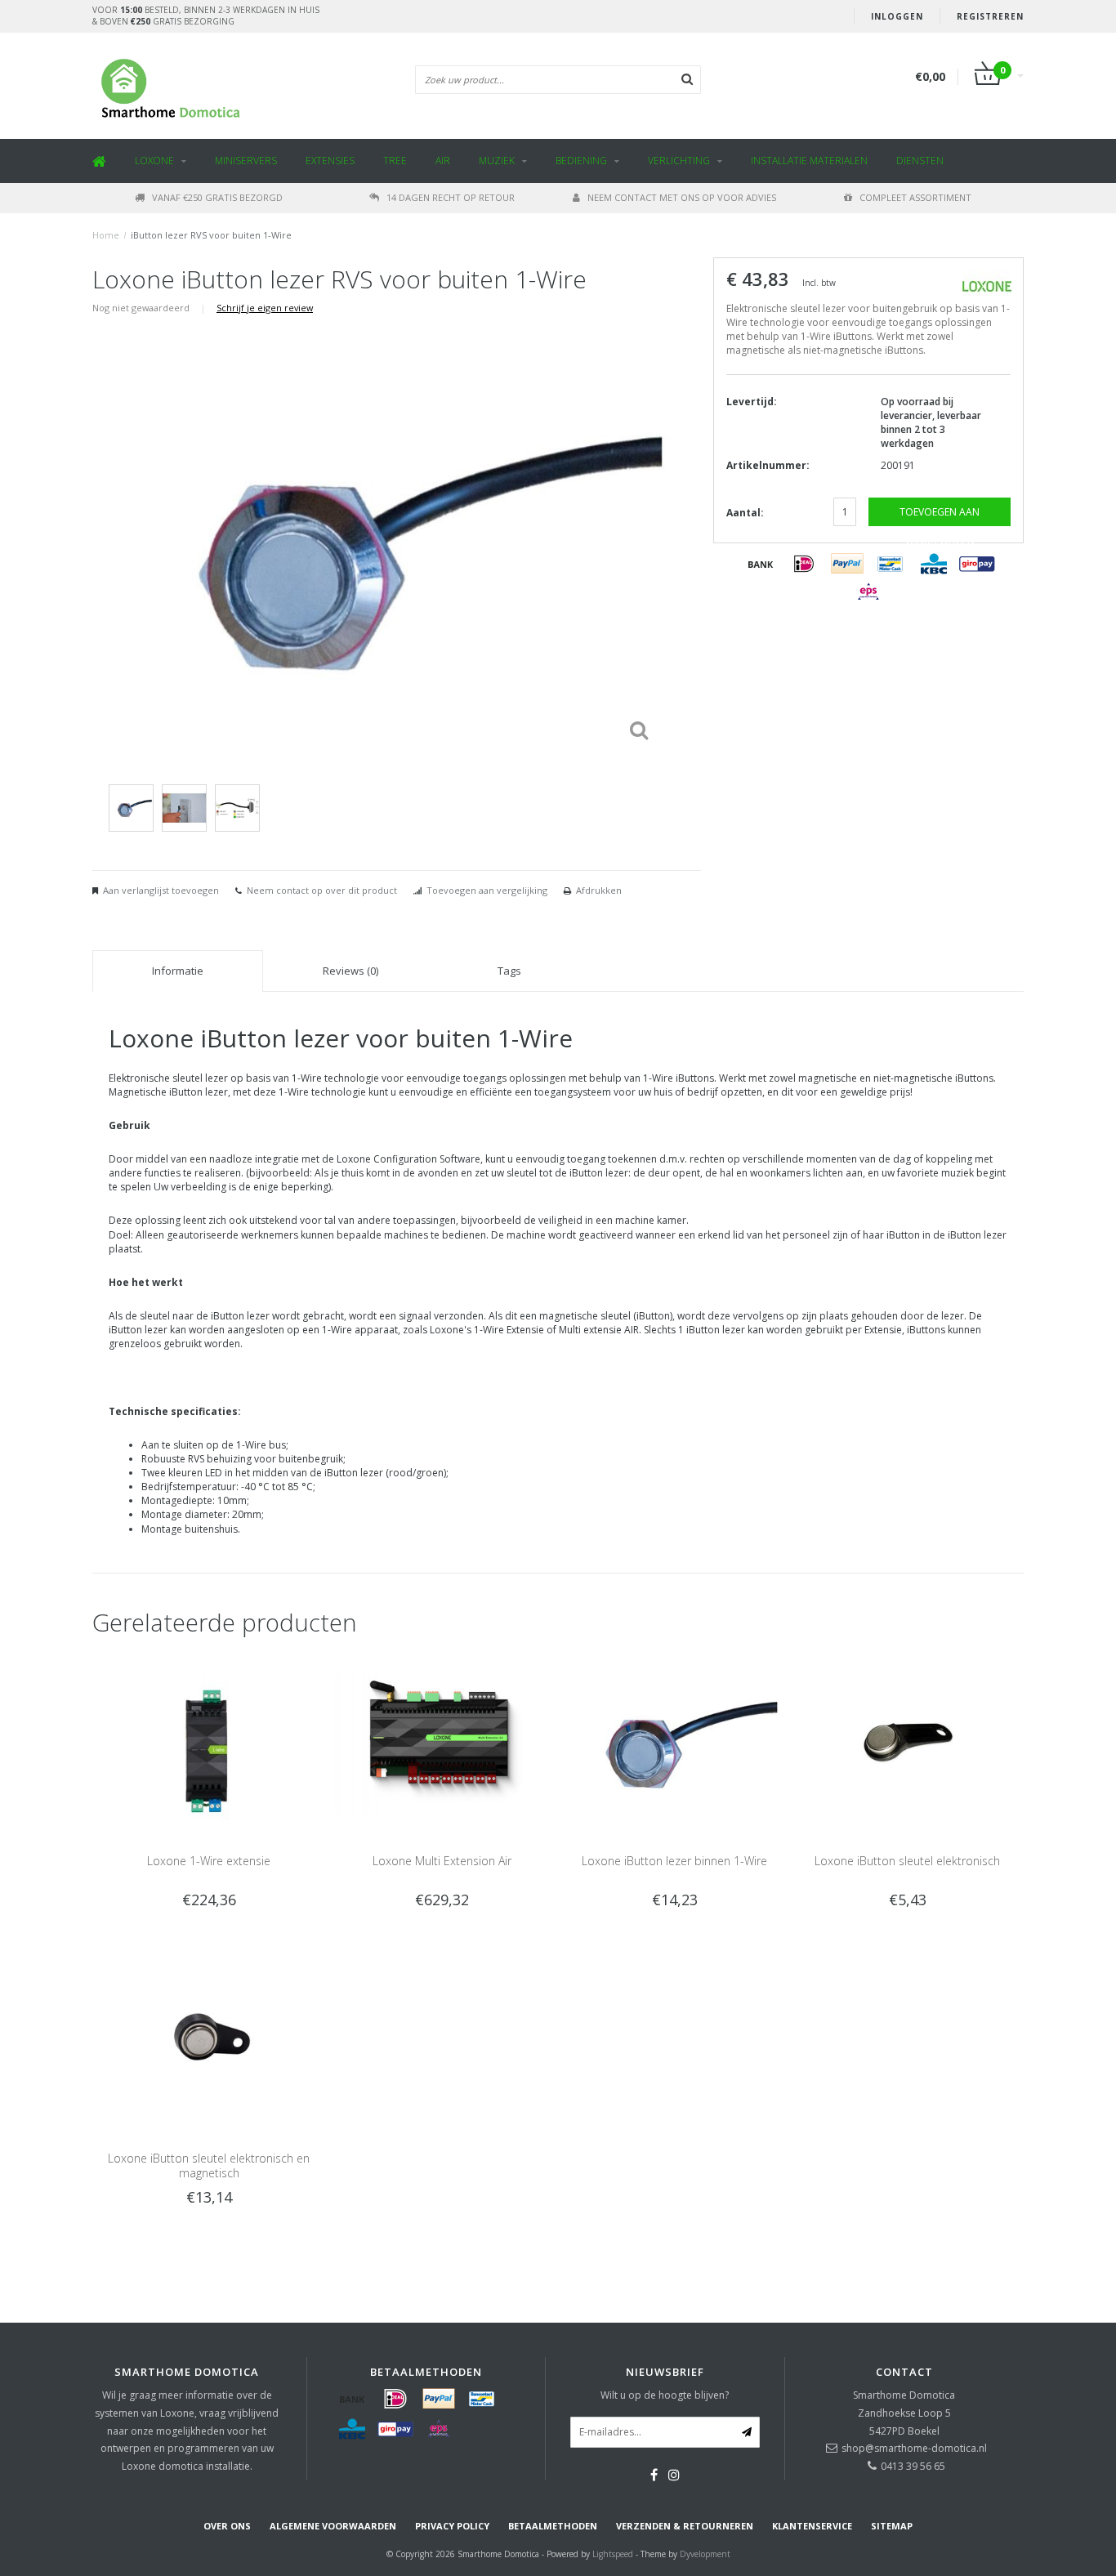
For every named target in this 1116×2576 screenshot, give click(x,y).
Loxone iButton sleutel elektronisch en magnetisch (209, 2165)
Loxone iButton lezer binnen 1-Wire (674, 1861)
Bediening (581, 161)
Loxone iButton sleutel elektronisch (907, 1861)
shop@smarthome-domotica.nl (914, 2448)
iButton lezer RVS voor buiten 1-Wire (211, 235)
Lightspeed (613, 2554)
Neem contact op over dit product (322, 890)
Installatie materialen (809, 161)
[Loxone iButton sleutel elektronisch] (907, 1742)
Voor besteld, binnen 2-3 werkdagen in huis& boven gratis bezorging (206, 16)
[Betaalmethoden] (761, 564)
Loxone (154, 161)
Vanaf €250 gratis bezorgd (217, 197)
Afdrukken (599, 890)
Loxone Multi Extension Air (442, 1861)
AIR (443, 161)
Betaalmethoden (553, 2526)
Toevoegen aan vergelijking (487, 890)
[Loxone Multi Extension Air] (442, 1742)
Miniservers (246, 161)
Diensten (920, 161)
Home (106, 235)
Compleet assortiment (915, 197)
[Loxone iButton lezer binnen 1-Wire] (674, 1742)
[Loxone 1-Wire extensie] (209, 1742)
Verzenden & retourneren (685, 2526)
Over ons (227, 2526)
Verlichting (679, 161)
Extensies (330, 161)
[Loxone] (987, 285)
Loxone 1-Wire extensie (209, 1861)
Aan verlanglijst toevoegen (161, 890)
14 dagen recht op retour (451, 197)
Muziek (497, 161)
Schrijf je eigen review (265, 308)
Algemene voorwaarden (333, 2526)
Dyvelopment (705, 2554)
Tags (509, 971)
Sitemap (892, 2526)
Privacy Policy (452, 2526)
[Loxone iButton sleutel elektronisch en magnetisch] (209, 2039)
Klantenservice (812, 2526)
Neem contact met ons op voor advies (682, 197)
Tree (395, 161)
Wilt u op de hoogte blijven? (665, 2395)
